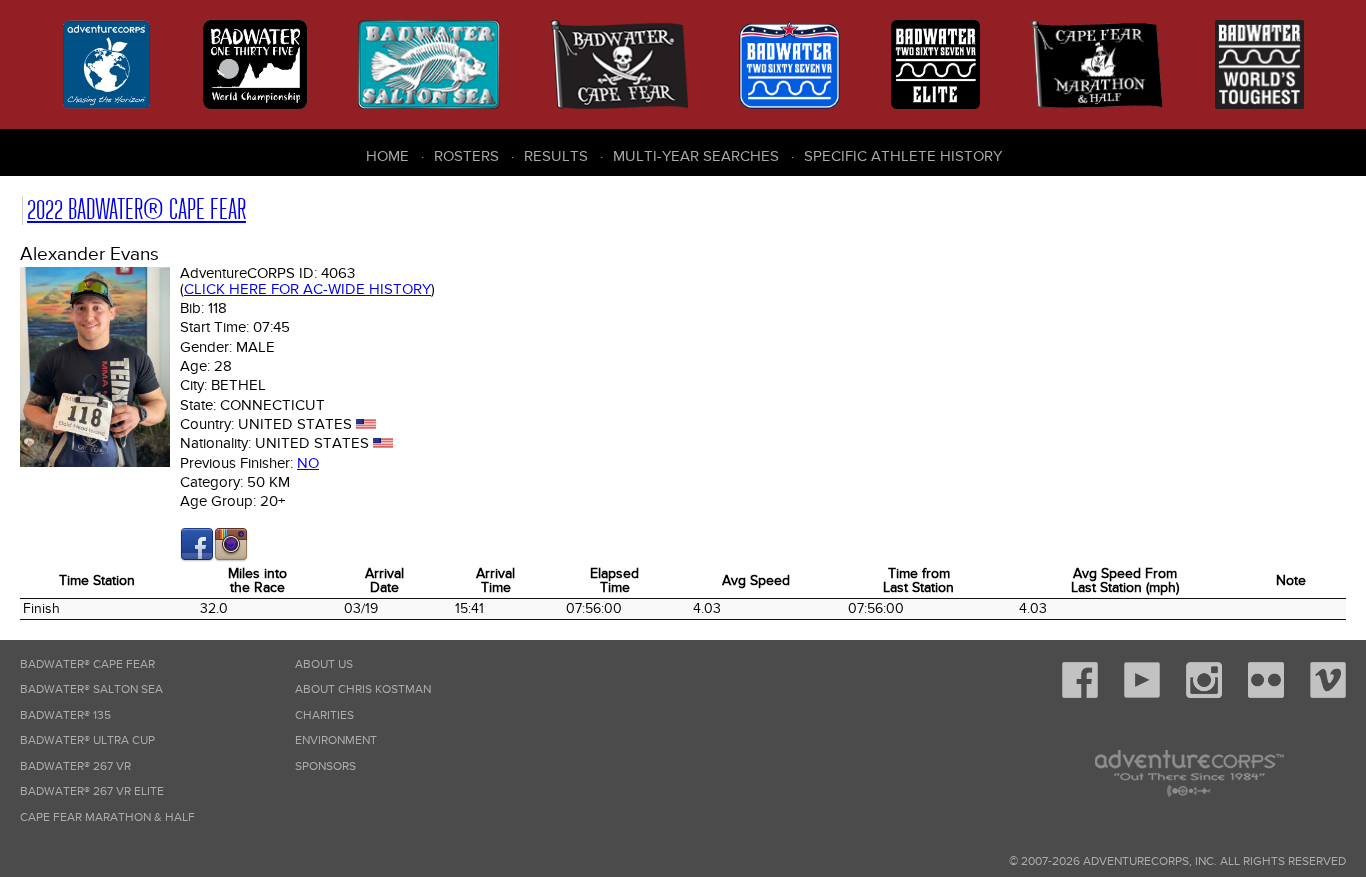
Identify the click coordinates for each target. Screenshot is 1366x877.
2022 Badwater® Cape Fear (136, 209)
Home (387, 156)
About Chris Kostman (363, 689)
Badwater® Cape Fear (87, 664)
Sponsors (325, 766)
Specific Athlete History (903, 156)
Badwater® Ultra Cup (87, 740)
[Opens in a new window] (197, 557)
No (308, 463)
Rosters (466, 156)
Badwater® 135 (65, 715)
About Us (324, 664)
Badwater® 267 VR (75, 766)
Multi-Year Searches (696, 156)
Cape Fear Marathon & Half (107, 817)
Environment (336, 740)
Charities (324, 715)
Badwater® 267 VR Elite (92, 791)
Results (556, 156)
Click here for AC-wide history (307, 289)
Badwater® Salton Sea (91, 689)
